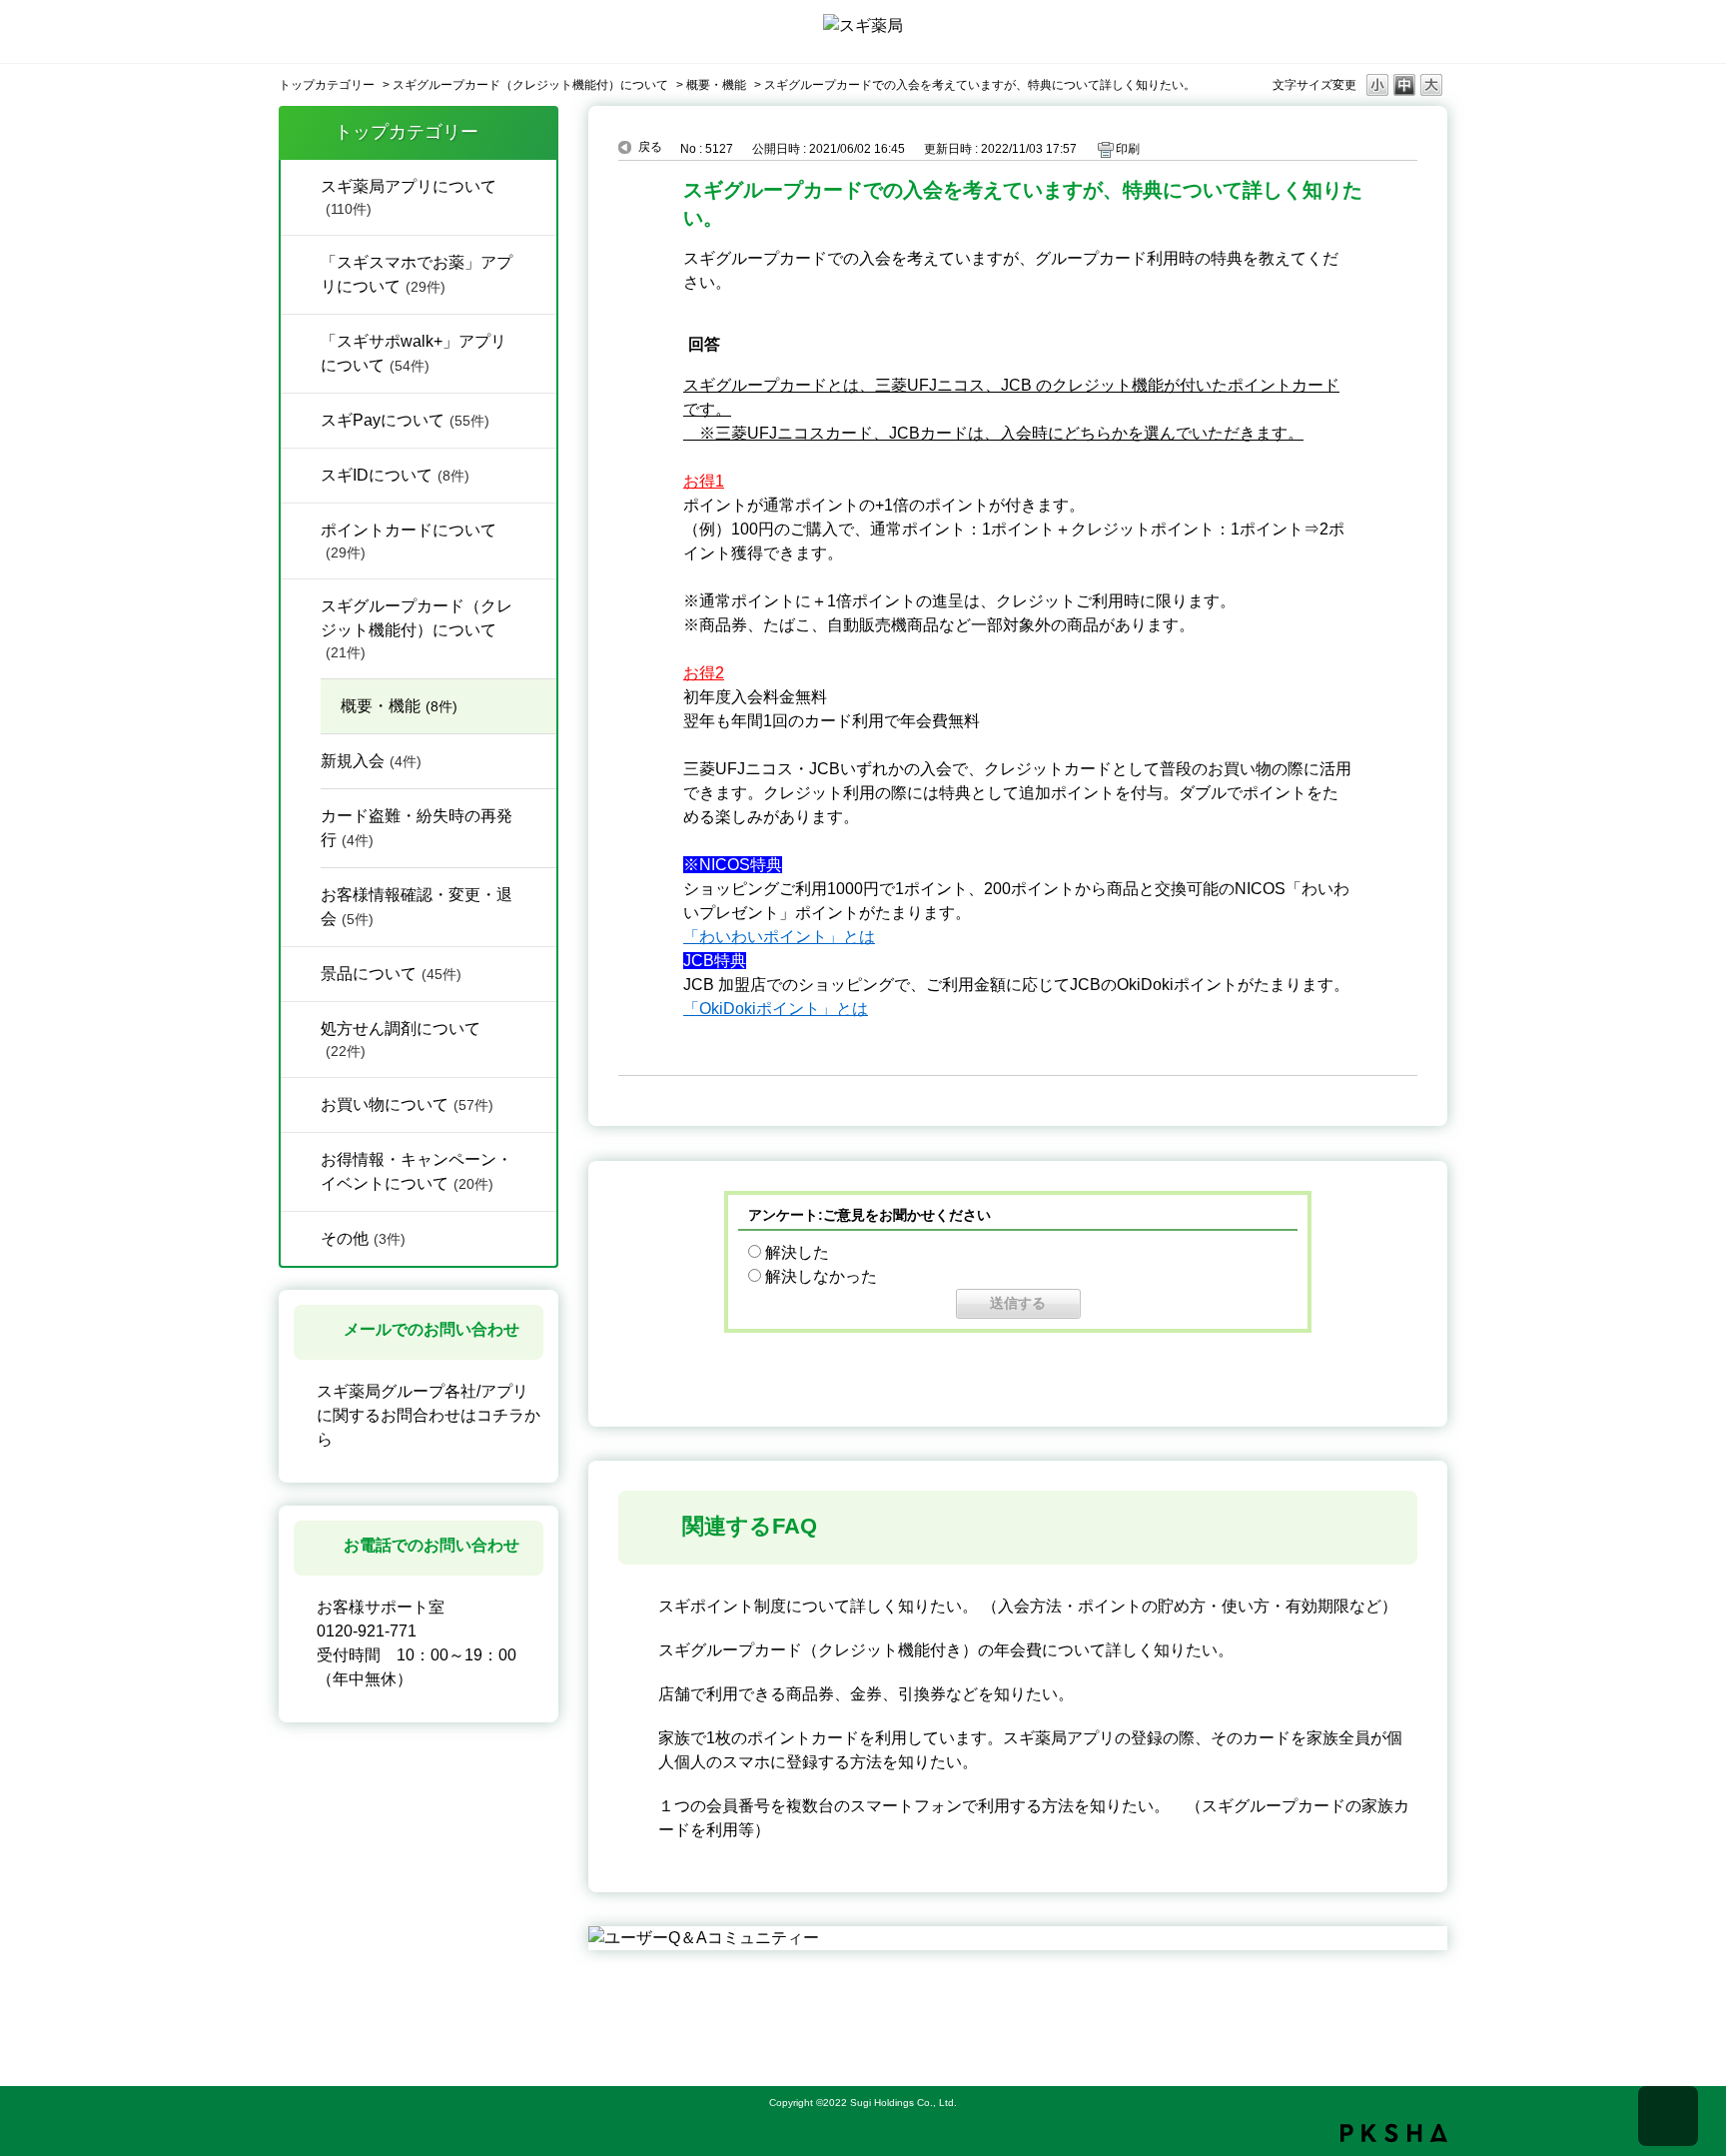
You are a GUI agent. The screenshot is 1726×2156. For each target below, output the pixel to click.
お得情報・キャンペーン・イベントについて (417, 1171)
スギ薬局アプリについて (409, 197)
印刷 (1128, 149)
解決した (797, 1252)
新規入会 (371, 761)
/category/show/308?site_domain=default (301, 419)
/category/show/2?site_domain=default (301, 1103)
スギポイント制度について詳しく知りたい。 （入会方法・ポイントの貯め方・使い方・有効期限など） (1028, 1606)
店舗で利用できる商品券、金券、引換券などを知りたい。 (866, 1694)
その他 (363, 1238)
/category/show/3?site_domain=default (301, 1158)
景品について (391, 974)
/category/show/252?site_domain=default (301, 474)
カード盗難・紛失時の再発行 (417, 828)
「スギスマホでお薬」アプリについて (417, 274)
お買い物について (407, 1104)
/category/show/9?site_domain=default (301, 1237)
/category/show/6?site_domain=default (301, 529)
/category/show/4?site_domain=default (301, 185)
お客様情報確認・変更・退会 (417, 907)
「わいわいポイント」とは (779, 937)
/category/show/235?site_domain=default (301, 261)
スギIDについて (395, 475)
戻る (650, 147)
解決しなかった (821, 1276)
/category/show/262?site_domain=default (301, 340)
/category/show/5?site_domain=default (301, 604)
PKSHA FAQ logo (1394, 2133)
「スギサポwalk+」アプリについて (414, 353)
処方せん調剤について (401, 1040)
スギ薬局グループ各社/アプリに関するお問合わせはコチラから (429, 1415)
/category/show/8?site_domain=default (301, 1027)
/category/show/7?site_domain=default (301, 972)
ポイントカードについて (409, 541)
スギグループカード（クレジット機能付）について (530, 85)
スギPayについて (405, 420)
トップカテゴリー (327, 85)
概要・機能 (716, 85)
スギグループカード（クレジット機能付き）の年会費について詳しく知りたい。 (946, 1650)
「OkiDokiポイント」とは (776, 1009)
